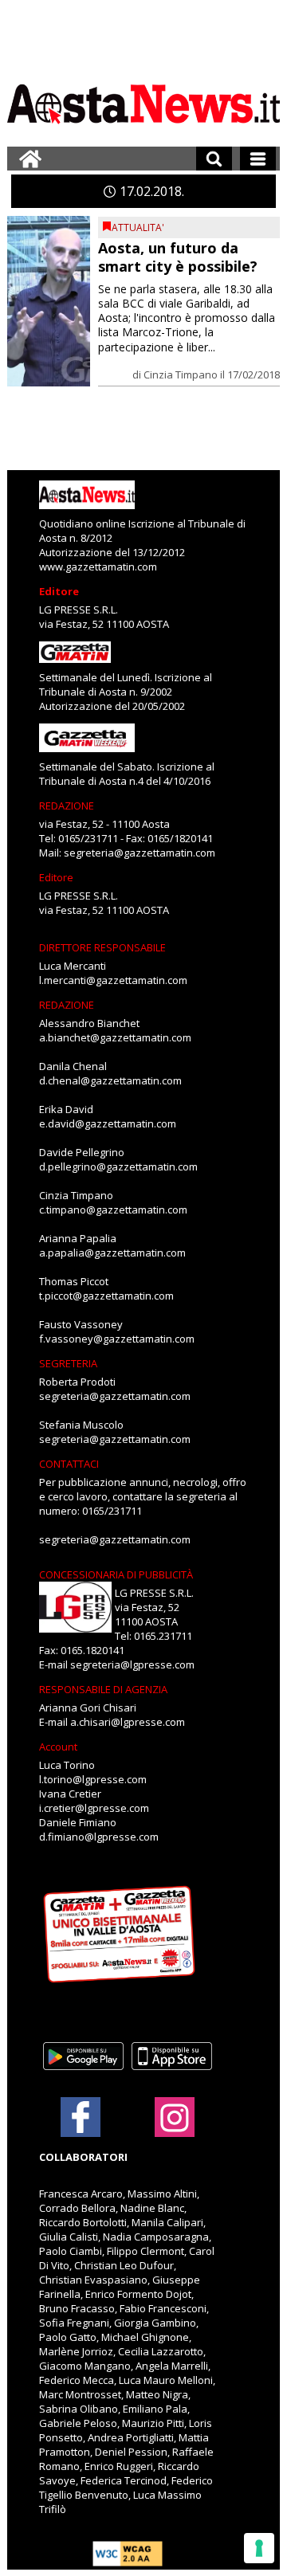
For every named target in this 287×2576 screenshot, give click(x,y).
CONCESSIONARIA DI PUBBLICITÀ (116, 1574)
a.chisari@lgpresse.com (128, 1722)
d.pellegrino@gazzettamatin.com (118, 1166)
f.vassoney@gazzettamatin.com (117, 1339)
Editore (59, 591)
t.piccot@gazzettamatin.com (106, 1296)
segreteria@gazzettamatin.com (140, 853)
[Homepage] (30, 159)
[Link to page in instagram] (175, 2129)
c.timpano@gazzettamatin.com (113, 1210)
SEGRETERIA (68, 1363)
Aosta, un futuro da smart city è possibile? (178, 257)
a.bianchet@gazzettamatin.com (115, 1037)
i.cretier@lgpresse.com (94, 1808)
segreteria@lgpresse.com (132, 1664)
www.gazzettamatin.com (98, 567)
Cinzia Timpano (181, 374)
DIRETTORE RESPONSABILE (102, 947)
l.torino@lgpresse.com (93, 1779)
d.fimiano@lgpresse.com (99, 1837)
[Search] (214, 159)
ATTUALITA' (138, 227)
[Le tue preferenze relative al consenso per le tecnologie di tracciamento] (259, 2548)
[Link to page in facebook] (81, 2117)
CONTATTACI (69, 1464)
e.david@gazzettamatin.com (108, 1123)
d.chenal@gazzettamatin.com (110, 1080)
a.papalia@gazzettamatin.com (112, 1253)
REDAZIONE (67, 806)
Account (58, 1747)
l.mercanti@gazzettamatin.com (113, 980)
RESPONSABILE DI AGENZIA (103, 1689)
